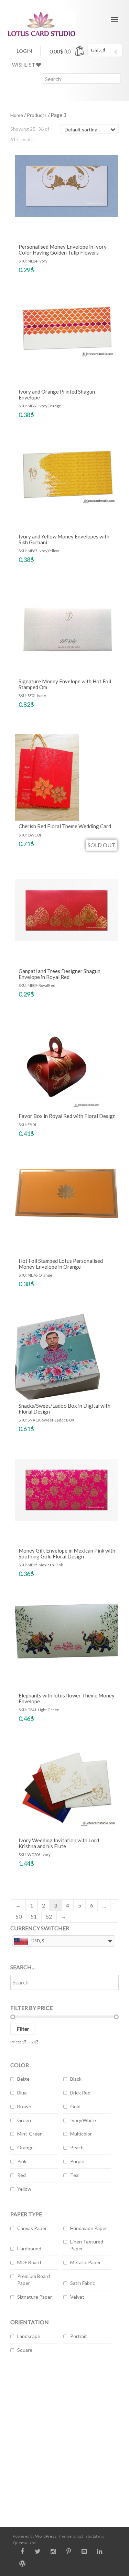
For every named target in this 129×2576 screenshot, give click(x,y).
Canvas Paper (32, 2228)
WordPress (46, 2536)
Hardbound (29, 2248)
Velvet (77, 2297)
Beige (23, 2079)
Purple (77, 2161)
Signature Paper (35, 2297)
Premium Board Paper (34, 2280)
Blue (22, 2093)
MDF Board (29, 2262)
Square (25, 2350)
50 (19, 1916)
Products (37, 115)
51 (34, 1916)
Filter (23, 2029)
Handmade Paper (89, 2228)
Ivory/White (83, 2120)
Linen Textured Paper (87, 2245)
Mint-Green (30, 2134)
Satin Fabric (83, 2283)
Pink (22, 2161)
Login (24, 51)
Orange (25, 2147)
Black (76, 2079)
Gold (75, 2106)
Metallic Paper (85, 2262)
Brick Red (80, 2093)
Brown (24, 2106)
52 (49, 1916)
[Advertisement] (64, 2437)
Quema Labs (24, 2543)
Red (21, 2175)
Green (24, 2120)
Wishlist (24, 65)
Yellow (24, 2189)
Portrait (79, 2336)
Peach (77, 2147)
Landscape (29, 2336)
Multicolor (81, 2134)
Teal (75, 2175)
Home (17, 115)
